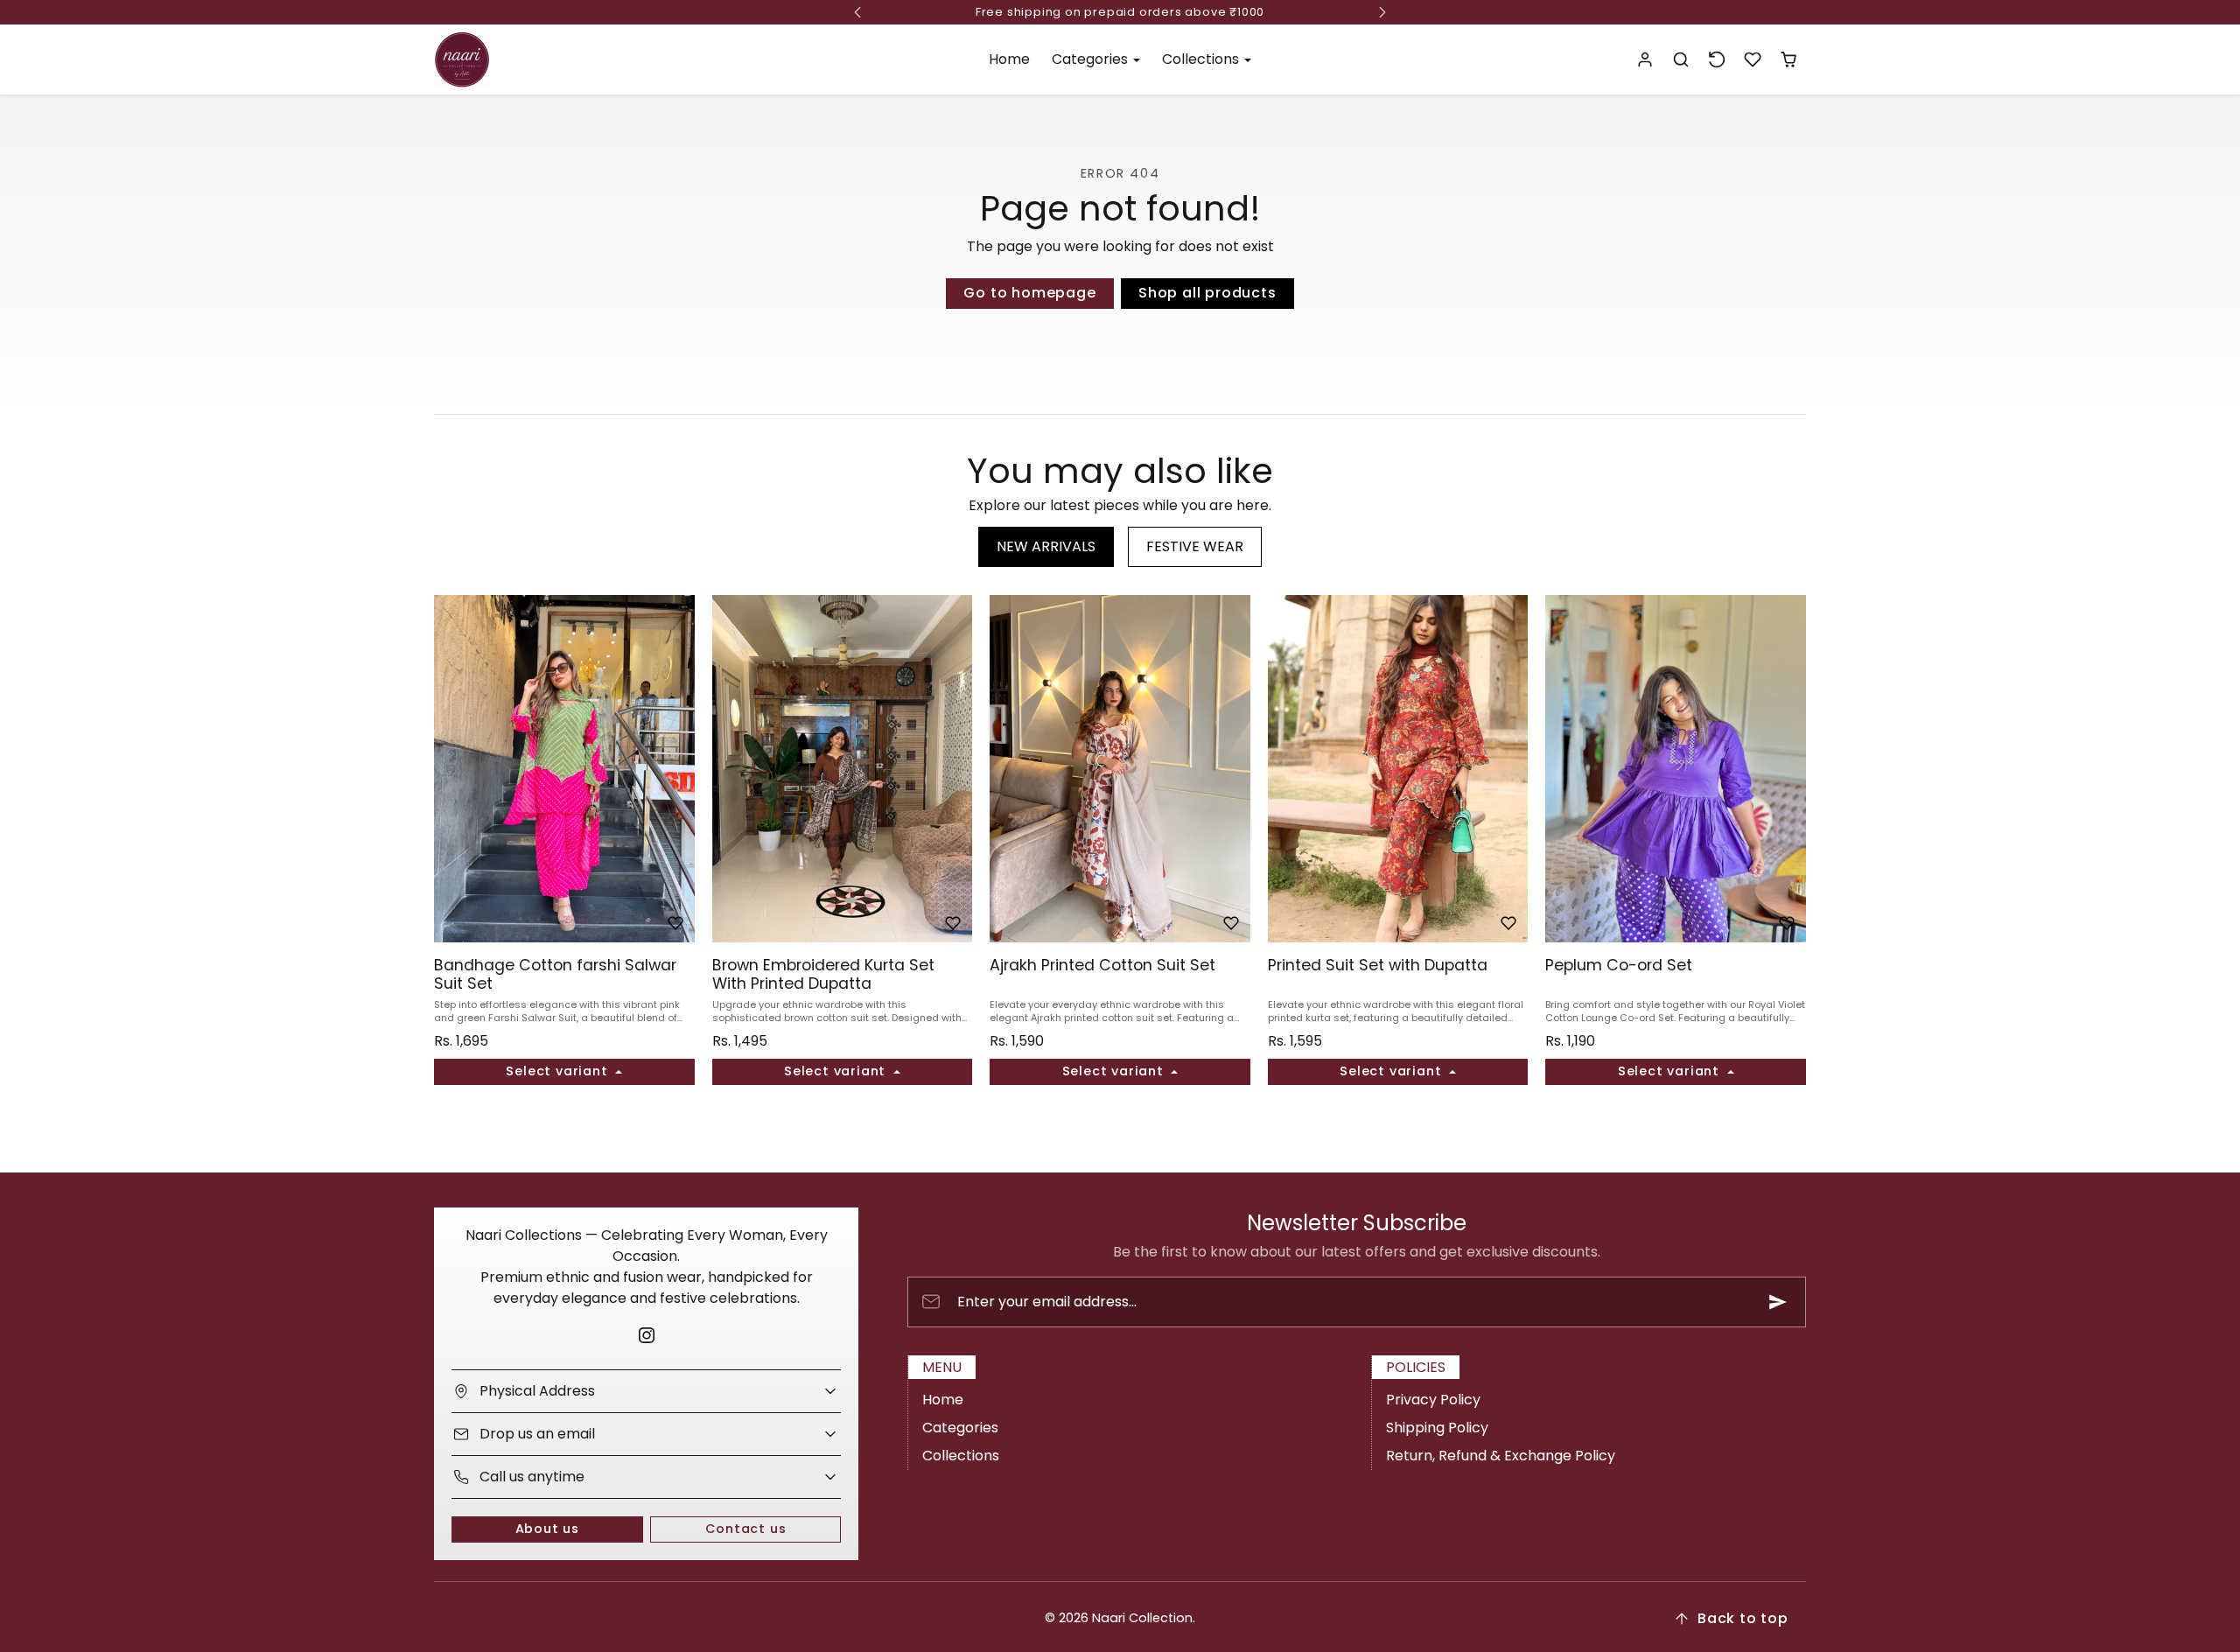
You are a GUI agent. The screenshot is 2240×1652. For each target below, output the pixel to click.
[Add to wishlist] (675, 923)
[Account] (1645, 60)
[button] (1681, 60)
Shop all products (1207, 293)
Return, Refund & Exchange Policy (1501, 1456)
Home (1009, 59)
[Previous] (451, 769)
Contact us (746, 1529)
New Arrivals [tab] (1046, 546)
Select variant (559, 1071)
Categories (960, 1428)
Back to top (1743, 1618)
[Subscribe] (1778, 1302)
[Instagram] (646, 1336)
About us (547, 1529)
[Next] (677, 769)
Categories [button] (1092, 59)
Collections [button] (1202, 59)
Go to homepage (1029, 293)
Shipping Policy (1437, 1428)
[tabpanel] (1120, 866)
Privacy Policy (1433, 1400)
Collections (961, 1456)
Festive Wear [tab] (1195, 546)
